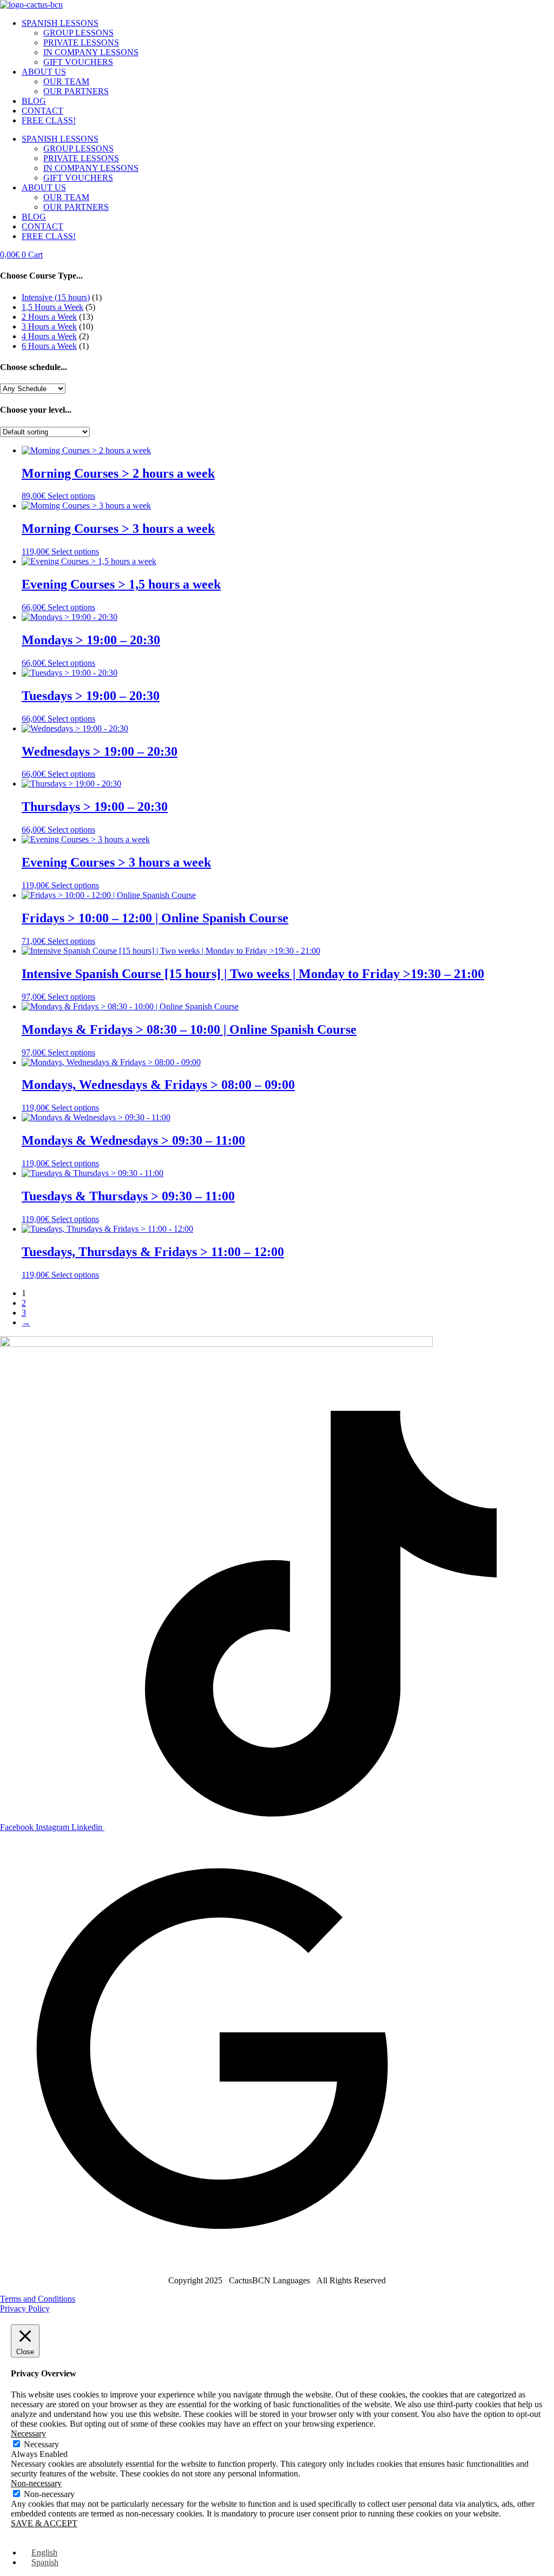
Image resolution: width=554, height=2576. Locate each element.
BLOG (34, 101)
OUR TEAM (66, 81)
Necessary (41, 2444)
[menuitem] (39, 2552)
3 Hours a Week (49, 326)
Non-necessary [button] (36, 2483)
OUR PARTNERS (76, 91)
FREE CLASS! (49, 120)
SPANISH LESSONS (60, 23)
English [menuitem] (44, 2552)
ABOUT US (44, 72)
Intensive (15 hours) (56, 297)
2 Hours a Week (49, 317)
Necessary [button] (28, 2433)
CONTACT (42, 111)
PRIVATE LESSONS (81, 42)
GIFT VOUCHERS (78, 62)
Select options (71, 496)
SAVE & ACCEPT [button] (44, 2523)
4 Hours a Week (49, 336)
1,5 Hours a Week (52, 307)
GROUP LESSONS (78, 33)
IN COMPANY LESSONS (91, 52)
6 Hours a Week (49, 346)
